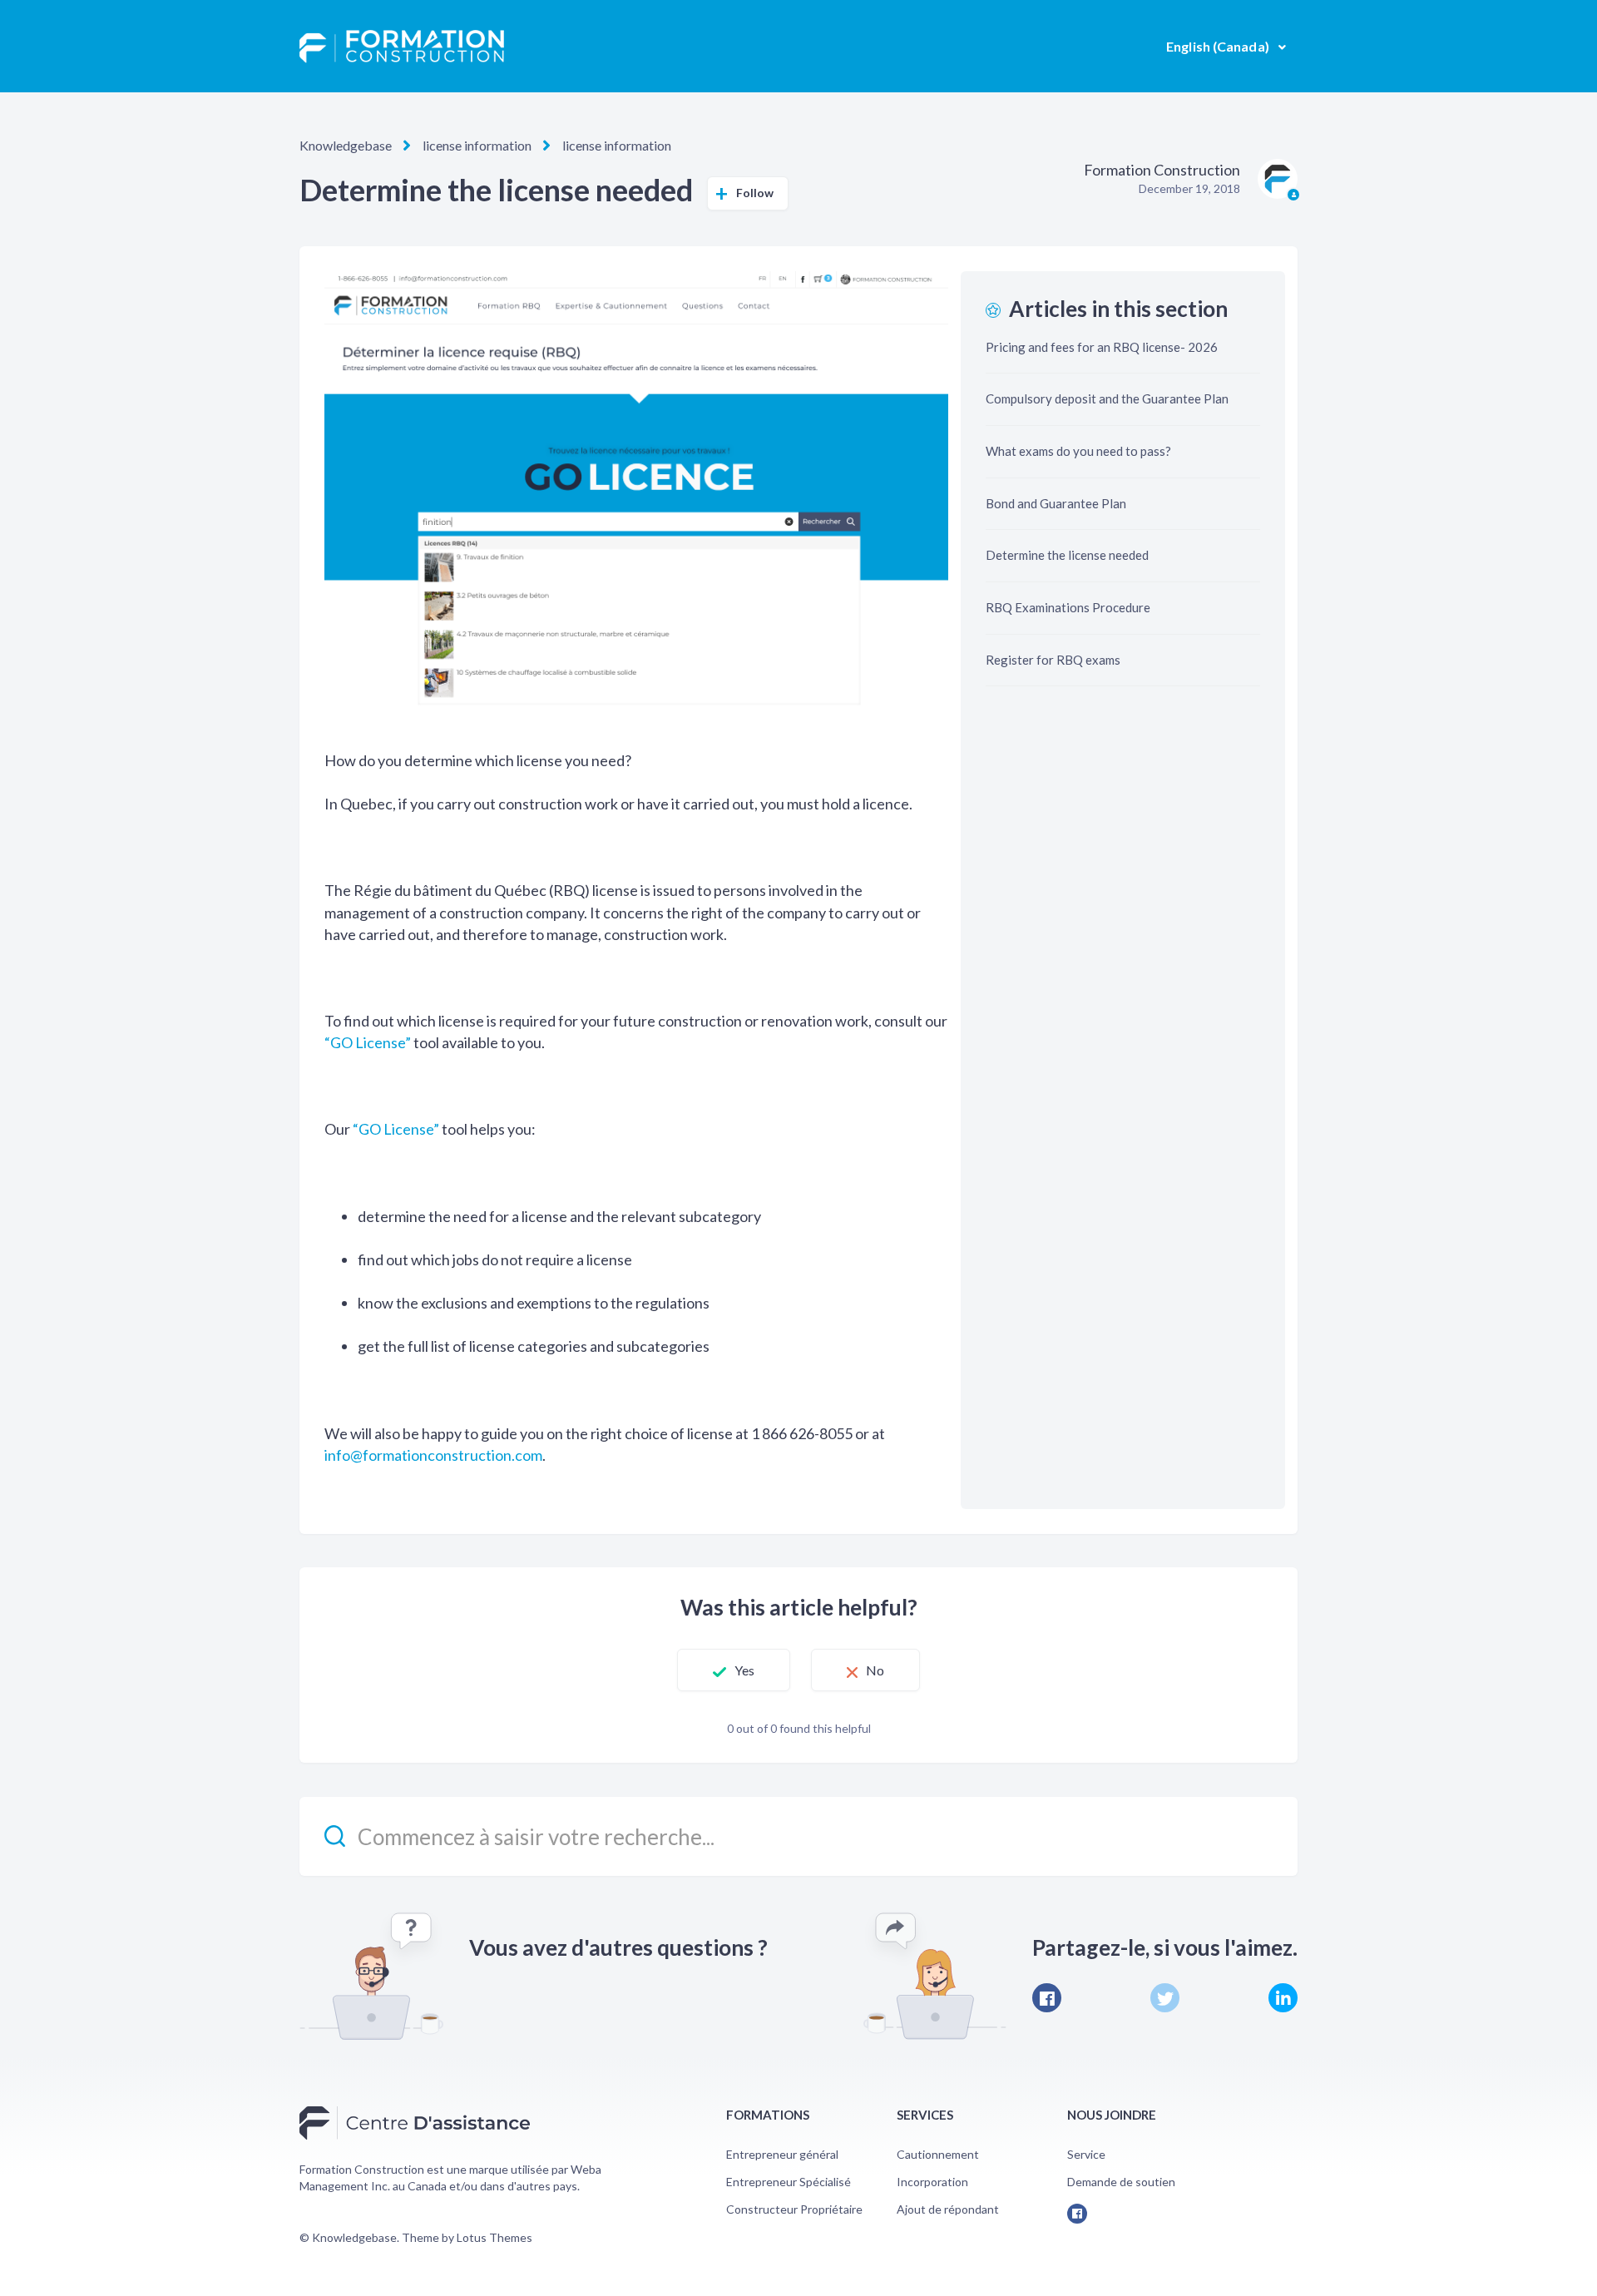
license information (477, 145)
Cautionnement (938, 2154)
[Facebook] (1047, 1998)
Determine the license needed (1067, 555)
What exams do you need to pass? (1078, 451)
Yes (744, 1670)
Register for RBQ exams (1053, 660)
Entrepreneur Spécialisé (789, 2182)
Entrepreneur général (782, 2154)
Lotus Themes (494, 2237)
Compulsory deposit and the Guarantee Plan (1107, 398)
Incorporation (932, 2182)
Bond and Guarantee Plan (1056, 503)
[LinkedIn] (1283, 1998)
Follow (755, 193)
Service (1086, 2154)
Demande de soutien (1121, 2182)
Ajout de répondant (948, 2209)
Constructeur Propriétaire (794, 2209)
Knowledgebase (346, 145)
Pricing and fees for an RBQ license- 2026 (1102, 347)
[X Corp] (1165, 1998)
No (875, 1670)
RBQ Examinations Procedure (1068, 607)
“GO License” (368, 1042)
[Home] (402, 47)
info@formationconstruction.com (433, 1455)
